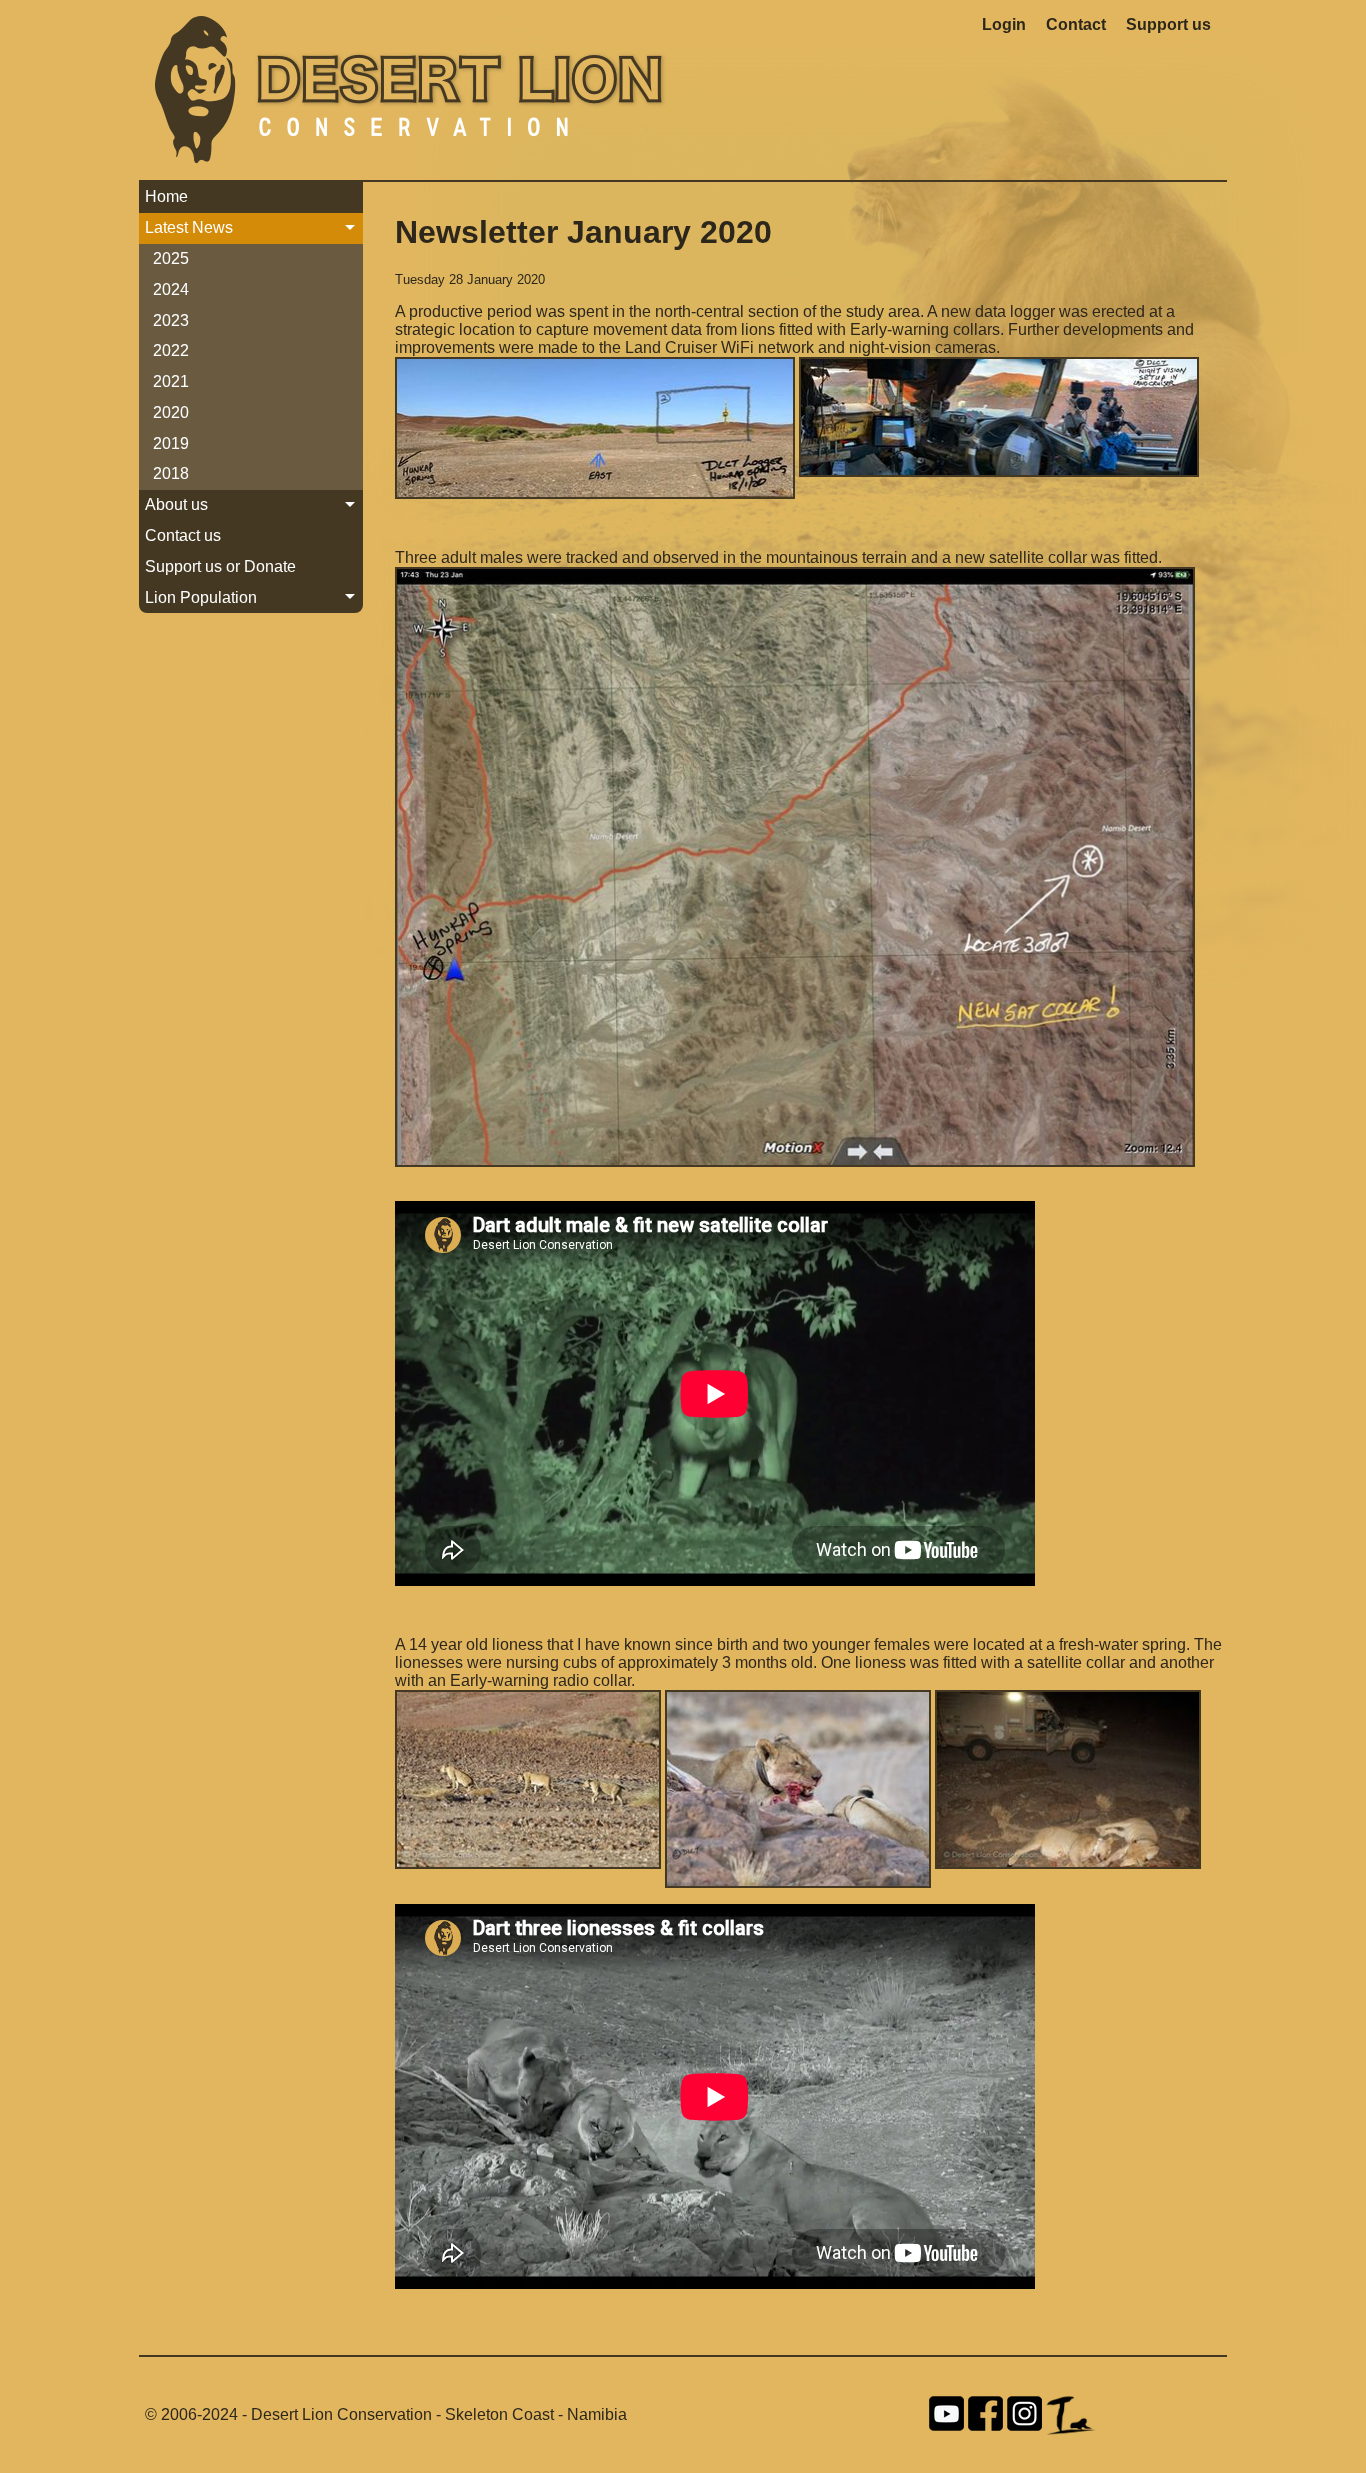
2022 (171, 350)
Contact (1076, 24)
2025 (171, 258)
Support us (1168, 24)
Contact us (183, 535)
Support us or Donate (220, 566)
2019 (171, 443)
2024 (171, 289)
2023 (171, 320)
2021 (171, 381)
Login (1004, 24)
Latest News (189, 227)
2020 (171, 412)
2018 (171, 473)
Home (166, 196)
